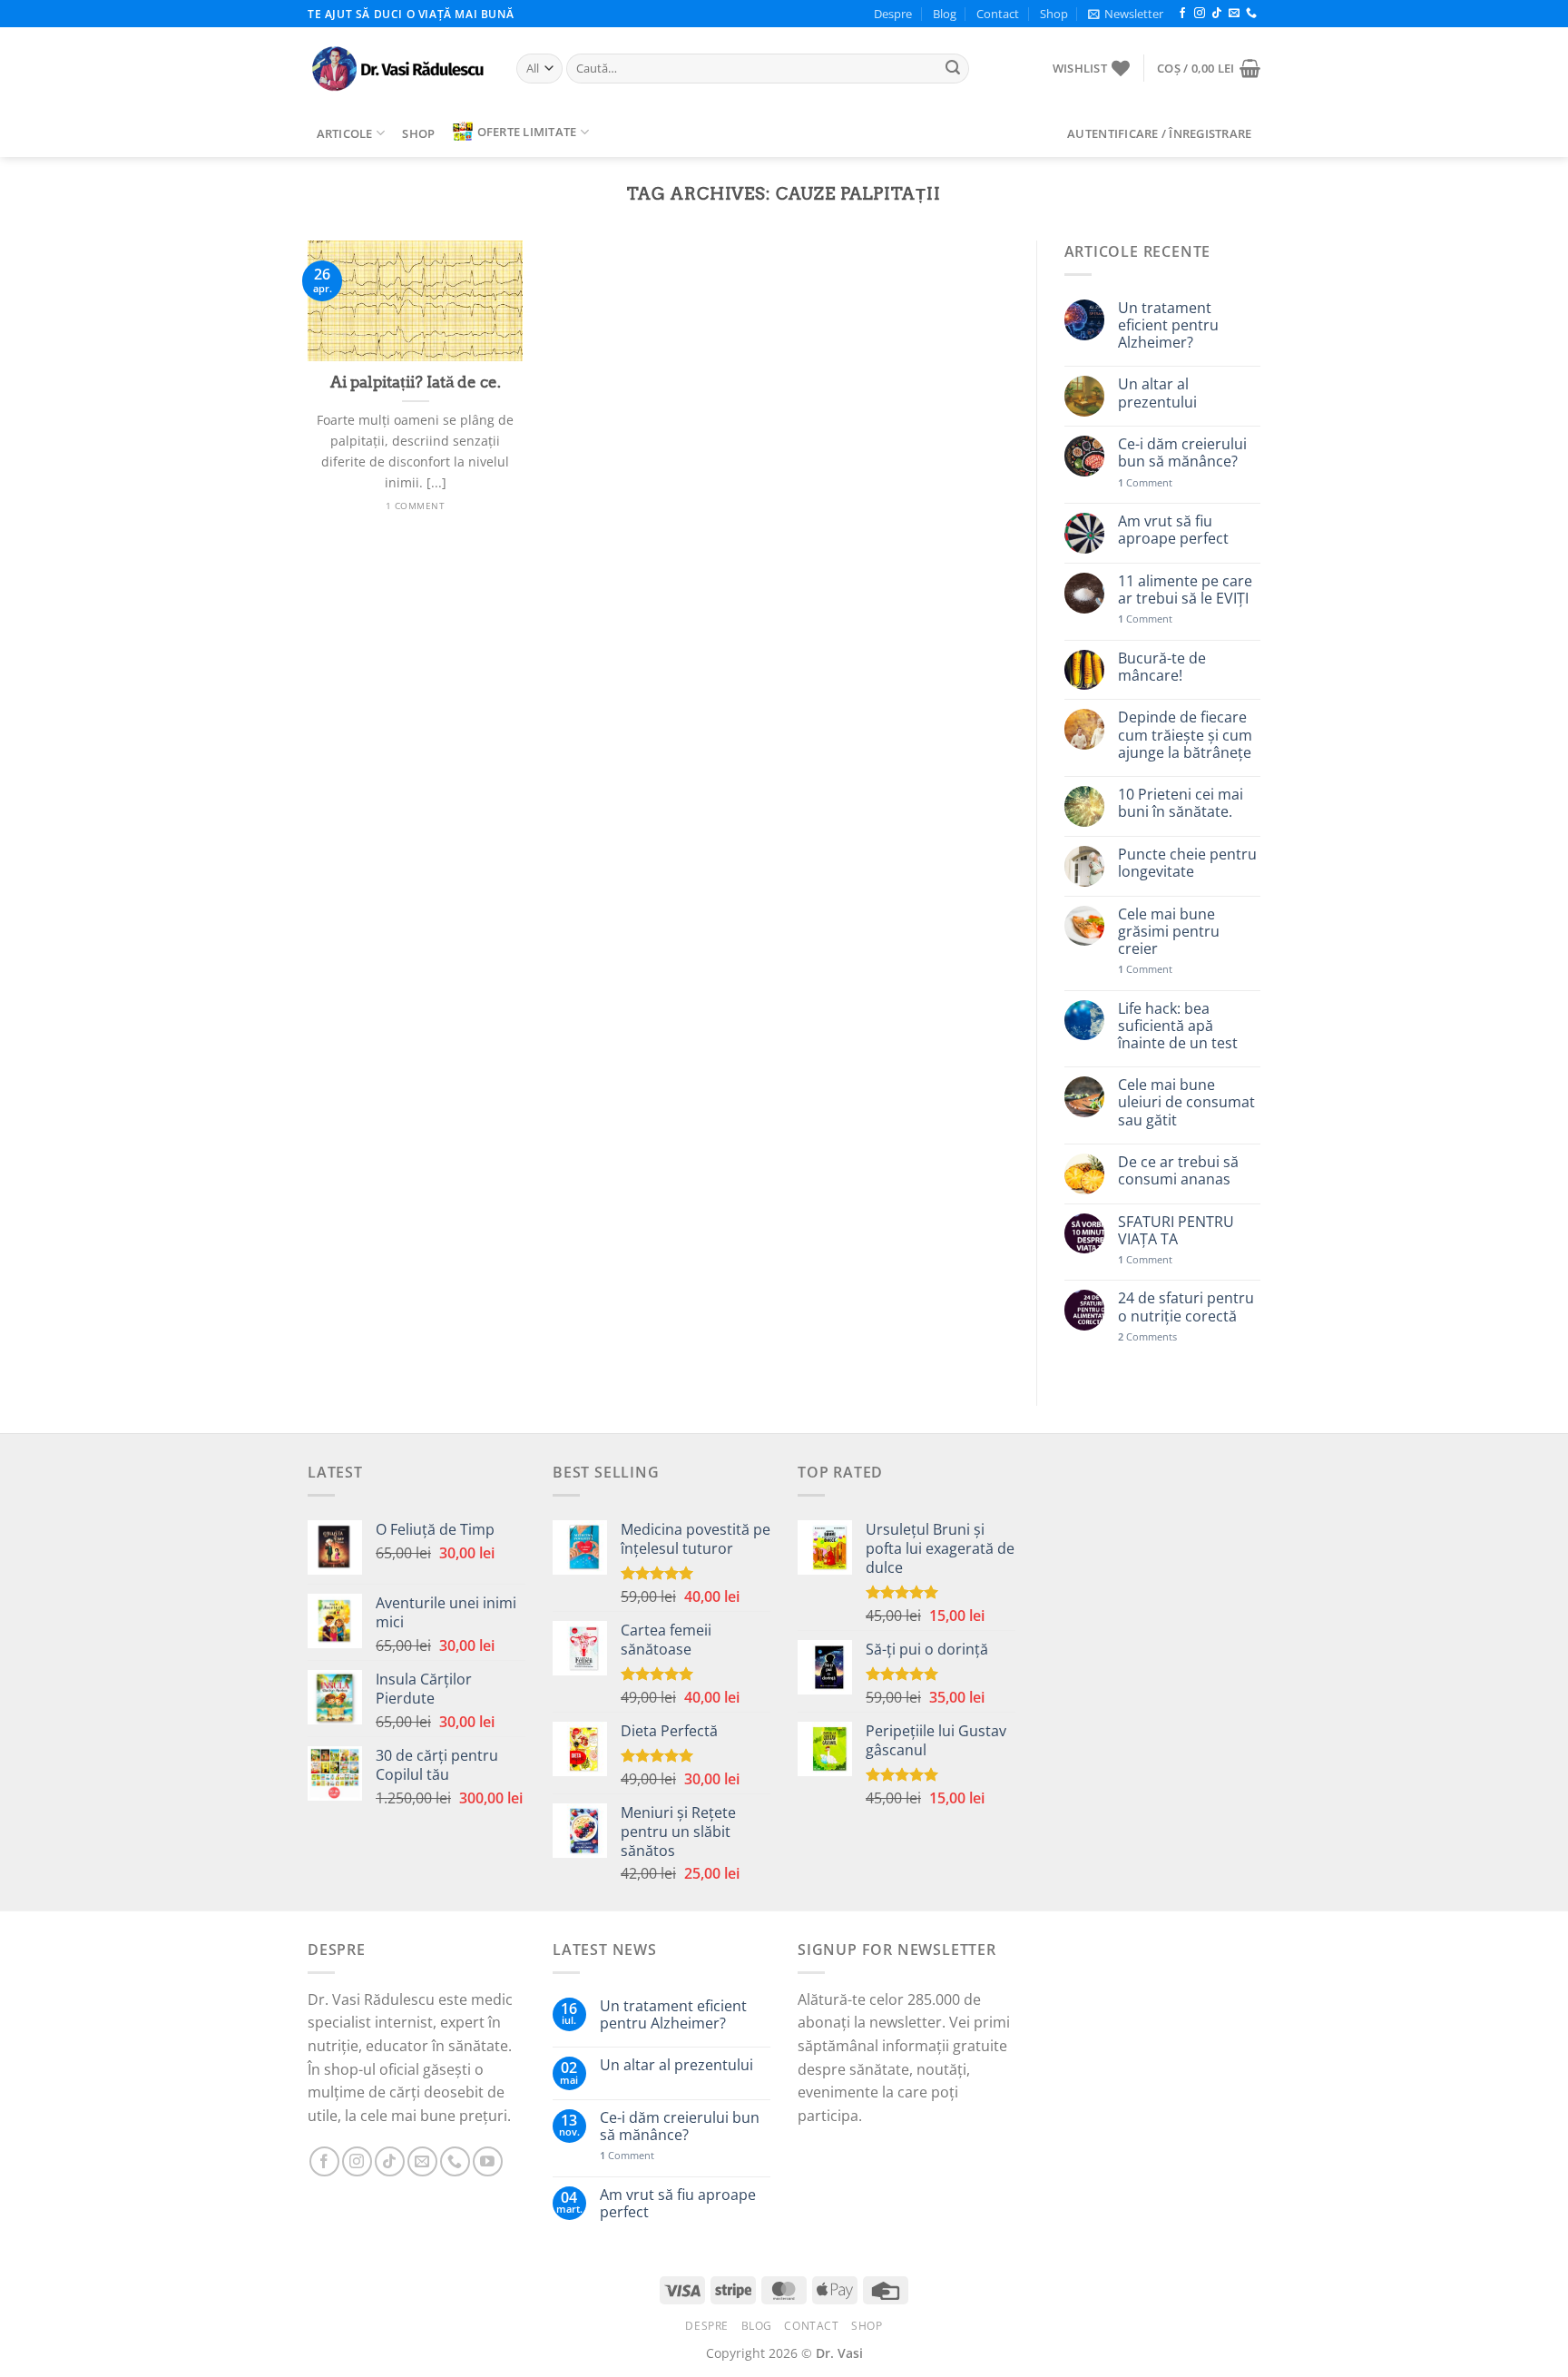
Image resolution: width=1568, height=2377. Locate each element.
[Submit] (953, 69)
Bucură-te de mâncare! (1162, 667)
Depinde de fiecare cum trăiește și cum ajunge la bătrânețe (1185, 735)
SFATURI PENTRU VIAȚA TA (1176, 1231)
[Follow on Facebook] (1182, 14)
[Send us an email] (1234, 14)
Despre (893, 14)
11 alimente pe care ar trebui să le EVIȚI (1185, 590)
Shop (1054, 14)
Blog (945, 14)
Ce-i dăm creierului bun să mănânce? (1182, 453)
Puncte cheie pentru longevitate (1187, 863)
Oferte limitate (527, 132)
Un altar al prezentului (1157, 393)
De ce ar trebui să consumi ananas (1178, 1171)
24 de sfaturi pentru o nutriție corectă (1186, 1307)
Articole (345, 133)
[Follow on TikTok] (1217, 14)
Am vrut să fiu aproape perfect (1173, 530)
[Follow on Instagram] (1200, 14)
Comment (1145, 482)
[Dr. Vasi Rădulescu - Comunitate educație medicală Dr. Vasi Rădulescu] (398, 69)
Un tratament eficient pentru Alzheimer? (1168, 326)
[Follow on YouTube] (488, 2161)
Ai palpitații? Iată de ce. (416, 382)
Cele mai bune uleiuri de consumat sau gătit (1186, 1103)
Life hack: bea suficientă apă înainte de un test (1178, 1026)
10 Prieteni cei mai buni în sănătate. (1181, 803)
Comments (1147, 1336)
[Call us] (1251, 14)
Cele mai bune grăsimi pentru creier (1169, 932)
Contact (998, 14)
